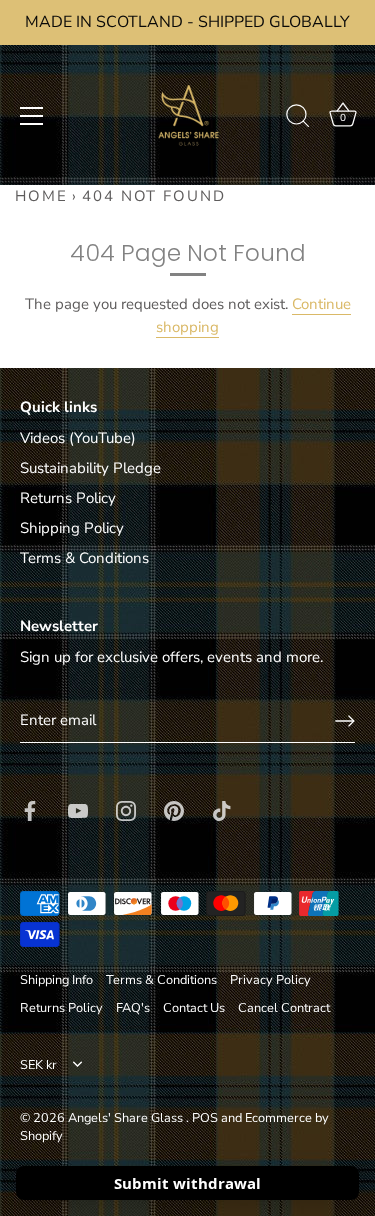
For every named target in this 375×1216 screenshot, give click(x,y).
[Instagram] (126, 809)
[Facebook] (30, 809)
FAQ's (133, 1008)
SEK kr (38, 1066)
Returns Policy (68, 498)
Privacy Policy (270, 980)
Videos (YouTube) (78, 438)
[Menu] (32, 116)
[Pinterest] (174, 809)
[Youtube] (78, 809)
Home (41, 196)
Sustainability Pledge (90, 468)
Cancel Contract (284, 1008)
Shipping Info (56, 980)
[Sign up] (345, 721)
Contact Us (194, 1008)
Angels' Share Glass (127, 1118)
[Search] (298, 119)
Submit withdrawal (187, 1183)
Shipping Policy (72, 528)
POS (205, 1118)
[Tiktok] (222, 809)
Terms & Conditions (84, 558)
